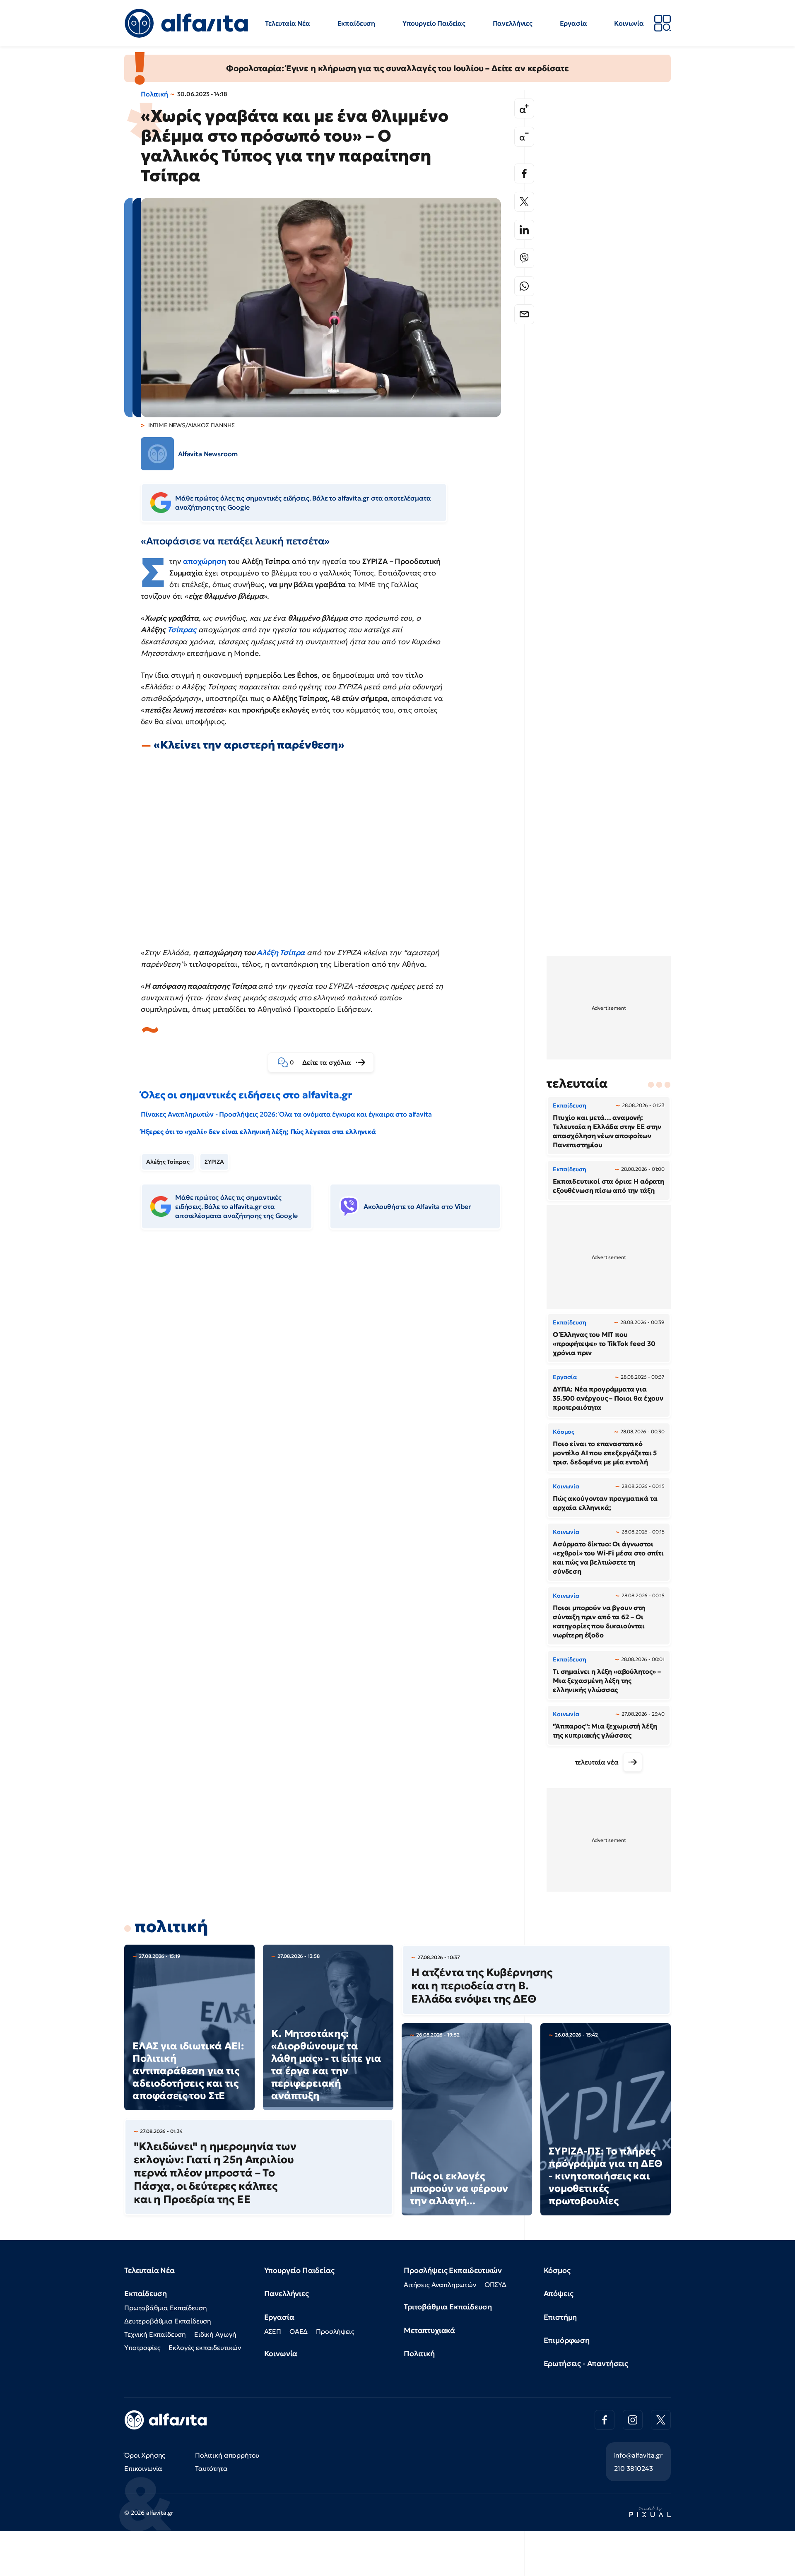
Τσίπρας (182, 630)
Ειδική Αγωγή (215, 2334)
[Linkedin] (524, 230)
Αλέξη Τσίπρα (281, 952)
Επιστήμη (560, 2317)
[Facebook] (524, 173)
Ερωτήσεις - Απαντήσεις (586, 2363)
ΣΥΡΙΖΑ (214, 1162)
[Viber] (524, 258)
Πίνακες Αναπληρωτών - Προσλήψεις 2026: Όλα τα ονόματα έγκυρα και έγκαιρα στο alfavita (286, 1114)
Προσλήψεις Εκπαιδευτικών (453, 2270)
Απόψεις (559, 2293)
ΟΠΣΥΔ (495, 2285)
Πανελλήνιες (513, 23)
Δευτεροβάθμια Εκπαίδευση (168, 2321)
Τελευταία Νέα (288, 23)
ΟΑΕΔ (299, 2331)
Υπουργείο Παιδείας (434, 23)
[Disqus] (327, 1363)
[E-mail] (524, 314)
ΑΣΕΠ (273, 2331)
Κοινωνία (629, 23)
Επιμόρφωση (567, 2340)
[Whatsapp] (524, 286)
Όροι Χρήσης (145, 2455)
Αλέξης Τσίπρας (168, 1162)
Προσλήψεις (335, 2331)
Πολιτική (154, 94)
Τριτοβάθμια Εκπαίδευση (448, 2307)
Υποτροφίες (142, 2347)
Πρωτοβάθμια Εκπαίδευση (165, 2308)
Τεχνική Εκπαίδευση (155, 2334)
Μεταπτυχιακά (429, 2330)
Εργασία (573, 23)
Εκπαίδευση (356, 23)
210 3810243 (634, 2468)
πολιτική (171, 1926)
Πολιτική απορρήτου (227, 2455)
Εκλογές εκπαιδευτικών (205, 2347)
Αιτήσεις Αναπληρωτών (440, 2285)
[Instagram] (633, 2420)
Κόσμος (557, 2270)
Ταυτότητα (211, 2468)
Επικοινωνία (143, 2468)
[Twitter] (524, 202)
